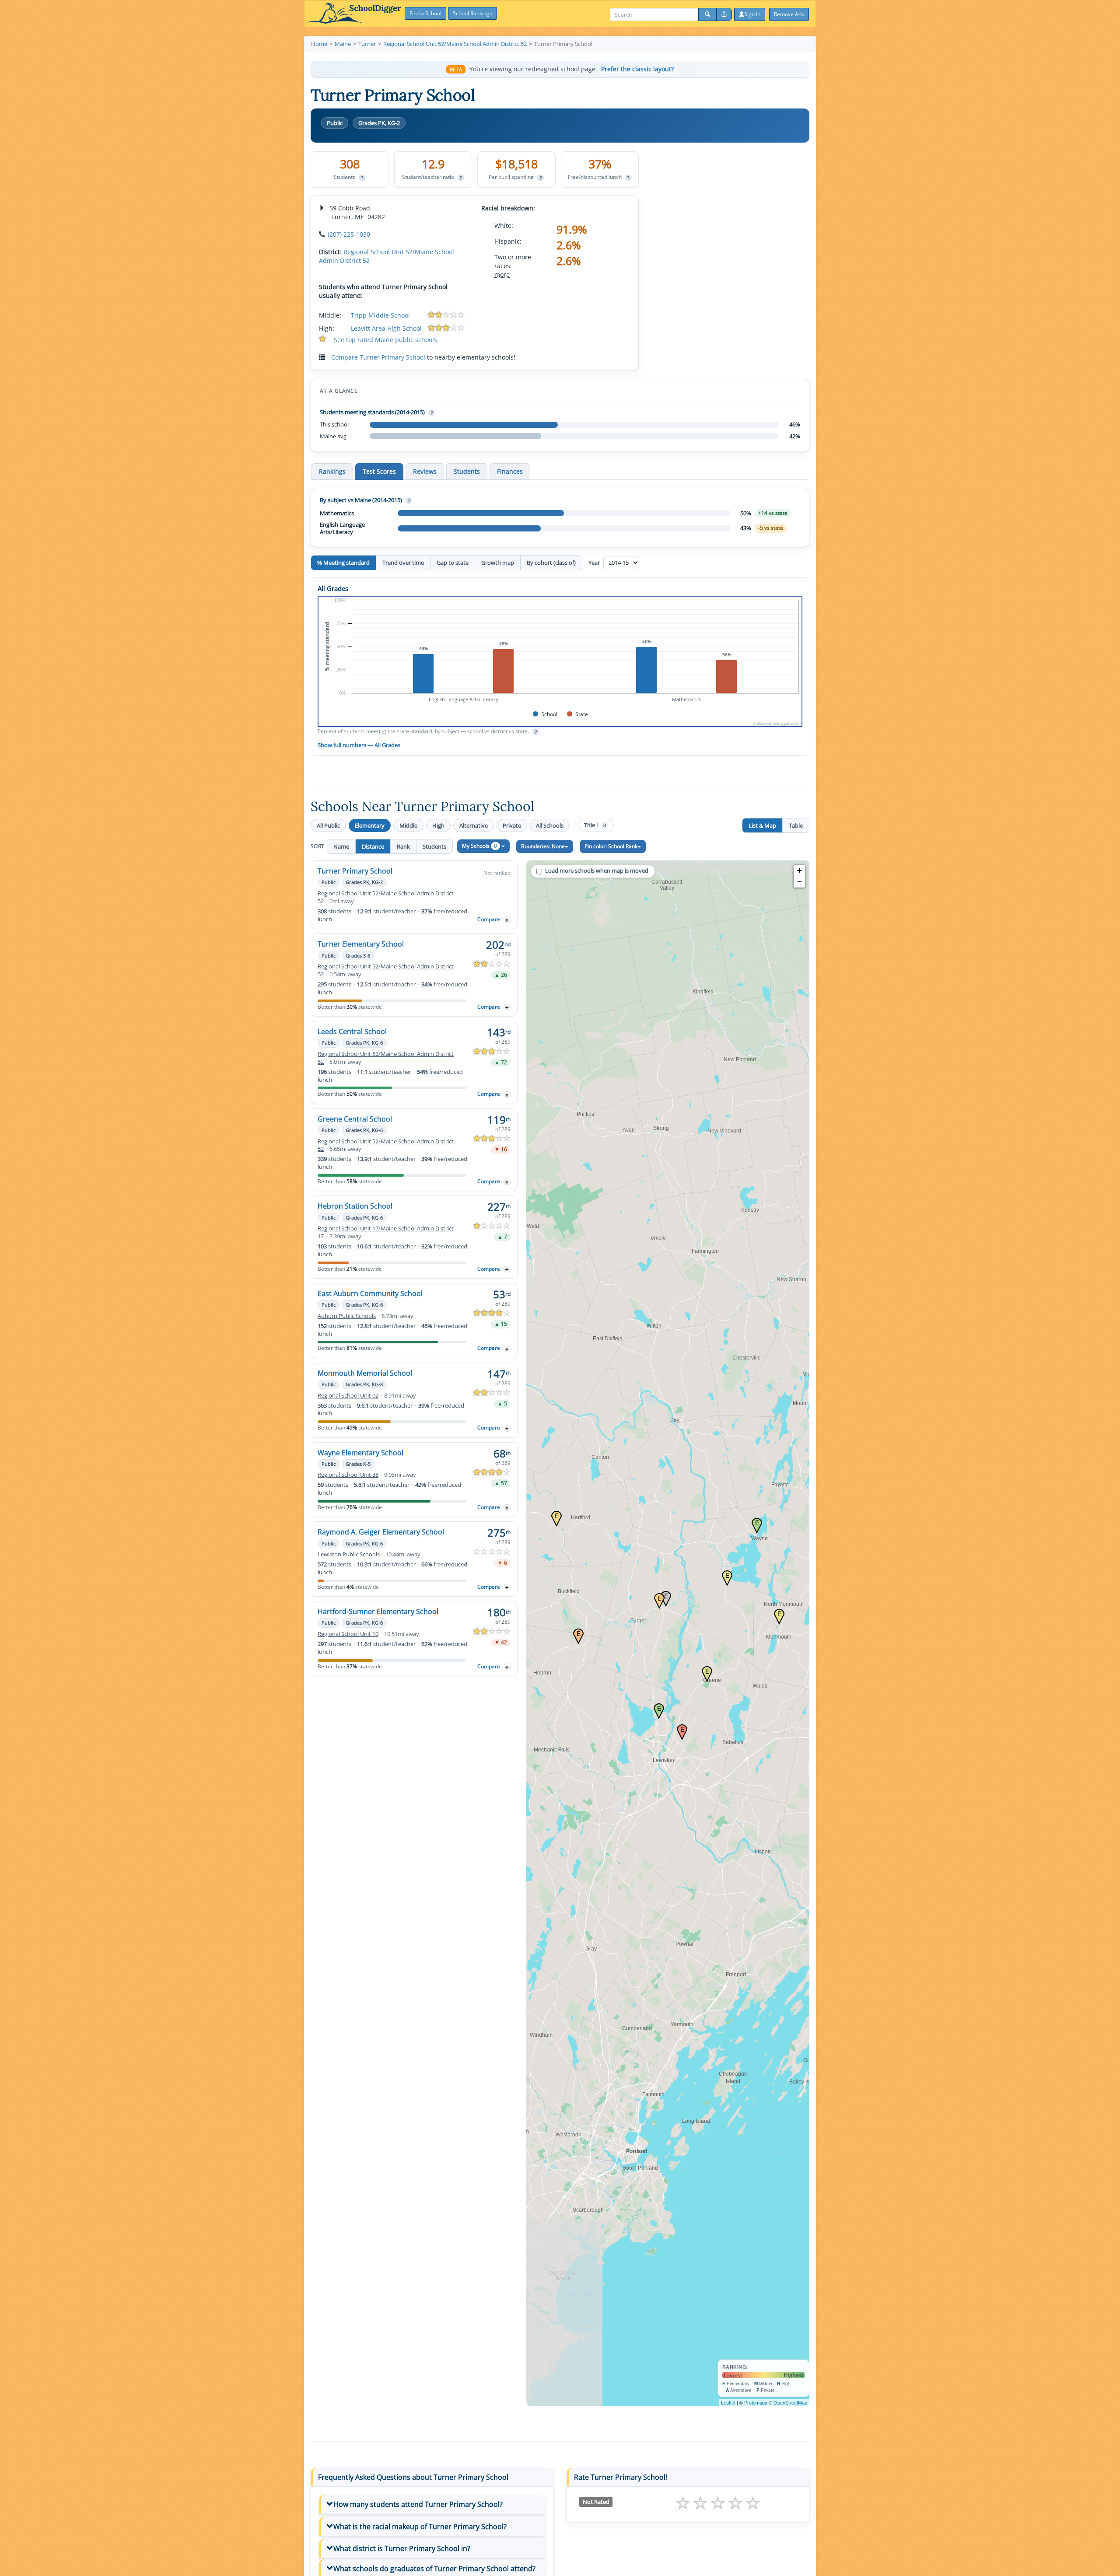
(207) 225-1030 (349, 234)
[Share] (724, 14)
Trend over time (403, 563)
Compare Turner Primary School (378, 357)
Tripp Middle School (380, 315)
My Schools (479, 846)
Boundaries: (543, 846)
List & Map (762, 825)
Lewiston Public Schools (349, 1554)
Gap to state (453, 563)
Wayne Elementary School (360, 1453)
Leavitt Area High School (386, 328)
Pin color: (611, 846)
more (502, 274)
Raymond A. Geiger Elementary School (381, 1532)
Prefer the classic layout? (637, 69)
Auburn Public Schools (347, 1316)
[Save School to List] (507, 920)
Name (341, 846)
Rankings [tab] (332, 471)
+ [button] (800, 870)
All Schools (550, 825)
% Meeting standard (343, 563)
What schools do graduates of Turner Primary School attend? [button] (434, 2569)
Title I (595, 825)
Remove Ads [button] (789, 14)
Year (595, 563)
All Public (328, 825)
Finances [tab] (510, 471)
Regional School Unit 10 (348, 1634)
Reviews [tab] (425, 471)
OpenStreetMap (790, 2402)
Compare (489, 919)
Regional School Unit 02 (348, 1396)
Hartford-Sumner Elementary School (378, 1611)
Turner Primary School (355, 871)
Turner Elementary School (361, 944)
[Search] (707, 14)
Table (796, 825)
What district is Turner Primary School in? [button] (402, 2548)
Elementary (370, 825)
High (438, 825)
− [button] (800, 882)
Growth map (498, 563)
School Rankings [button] (472, 13)
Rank (403, 846)
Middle (408, 825)
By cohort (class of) (551, 563)
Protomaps (756, 2402)
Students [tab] (467, 471)
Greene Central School (355, 1119)
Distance (373, 846)
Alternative (474, 825)
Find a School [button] (425, 13)
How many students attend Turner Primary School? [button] (418, 2504)
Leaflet (728, 2402)
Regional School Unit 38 (348, 1475)
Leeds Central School (352, 1031)
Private (512, 825)
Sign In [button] (752, 14)
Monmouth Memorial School (365, 1373)
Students (434, 846)
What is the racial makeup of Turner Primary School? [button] (420, 2527)
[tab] (432, 2505)
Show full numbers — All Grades (359, 745)
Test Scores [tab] (379, 471)
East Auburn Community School (370, 1293)
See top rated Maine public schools (385, 340)
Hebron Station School (355, 1206)
